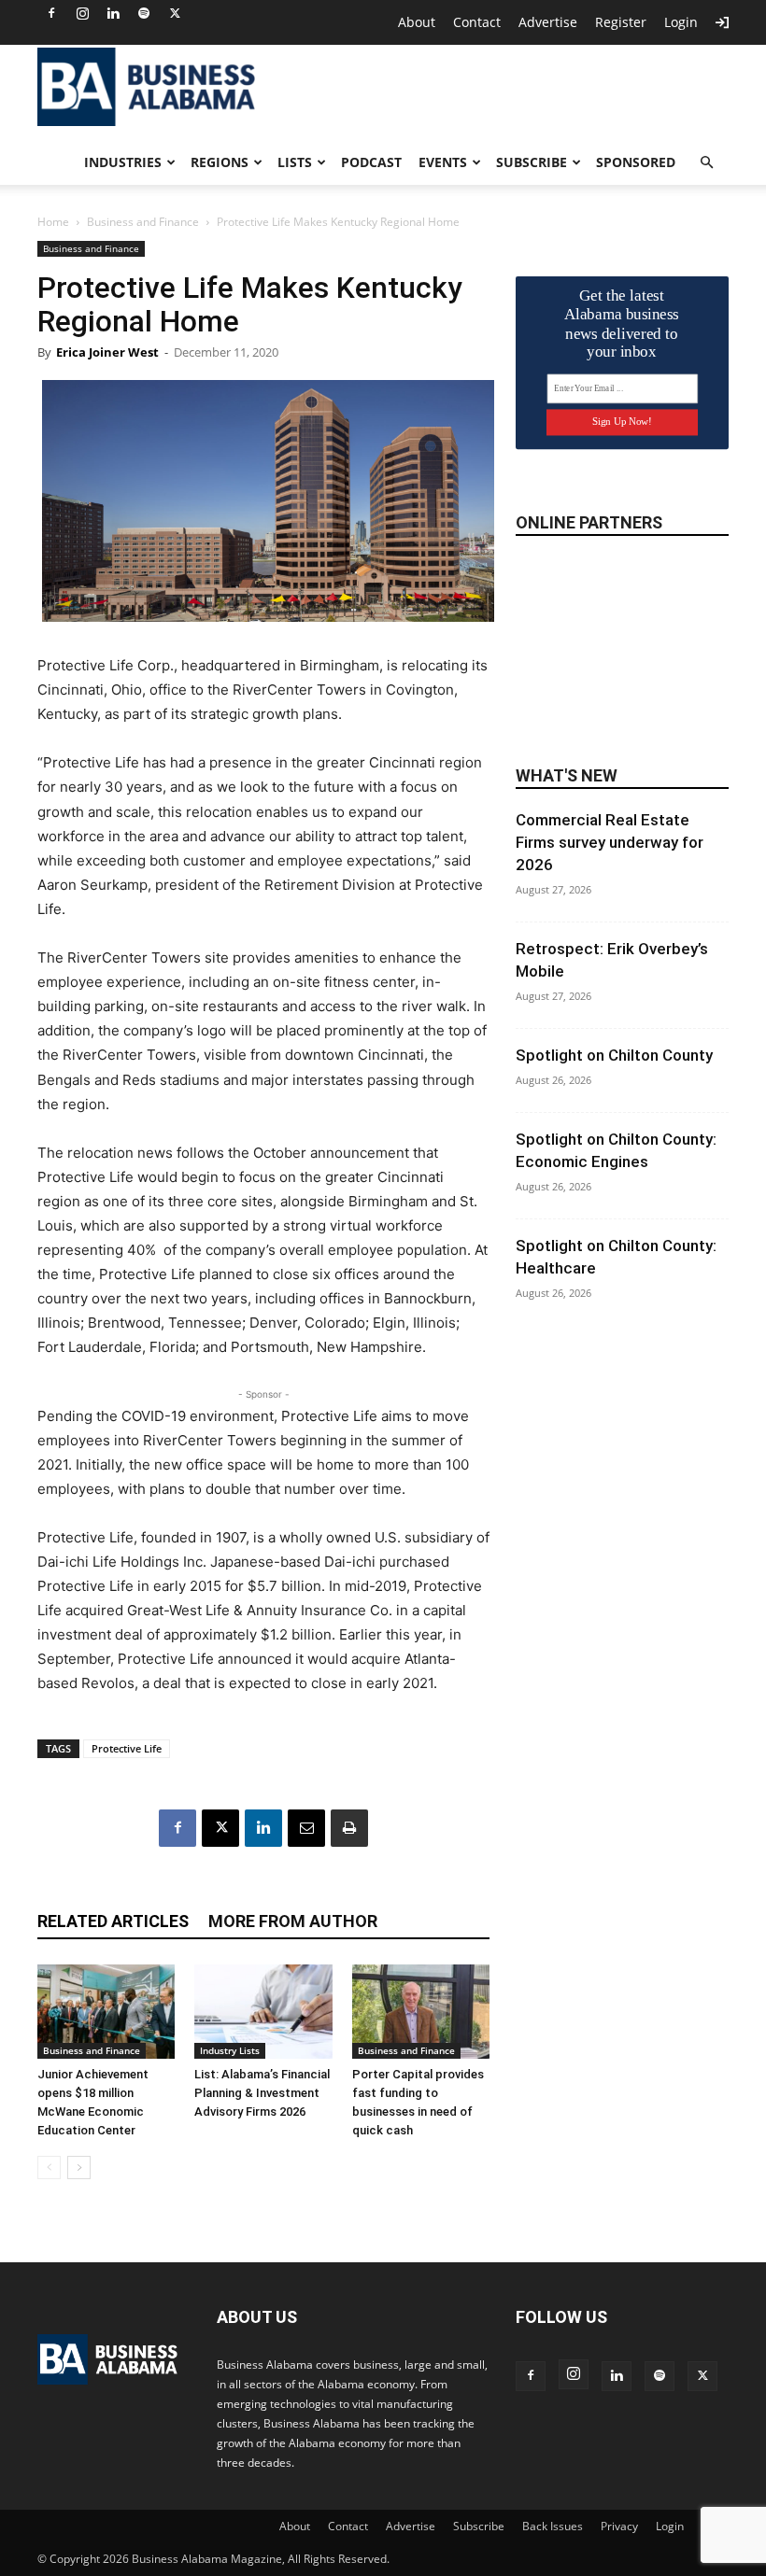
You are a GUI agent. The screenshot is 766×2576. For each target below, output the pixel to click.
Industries (123, 162)
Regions (220, 162)
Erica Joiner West (107, 352)
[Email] (306, 1828)
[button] (706, 163)
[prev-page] (49, 2168)
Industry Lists (230, 2050)
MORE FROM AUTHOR (293, 1921)
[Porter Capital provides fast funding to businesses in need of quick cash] (421, 2012)
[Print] (349, 1828)
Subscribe (532, 162)
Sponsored (636, 162)
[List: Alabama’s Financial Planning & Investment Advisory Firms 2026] (263, 2012)
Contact (477, 22)
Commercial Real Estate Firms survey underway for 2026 (610, 842)
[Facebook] (51, 13)
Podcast (371, 162)
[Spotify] (144, 13)
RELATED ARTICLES (113, 1921)
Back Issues (553, 2526)
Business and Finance (143, 222)
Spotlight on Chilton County (614, 1055)
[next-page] (79, 2168)
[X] (175, 13)
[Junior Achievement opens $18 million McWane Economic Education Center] (106, 2012)
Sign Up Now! (622, 422)
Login (681, 22)
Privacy (619, 2526)
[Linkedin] (113, 13)
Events (443, 162)
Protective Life (127, 1748)
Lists (295, 162)
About (417, 22)
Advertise (548, 22)
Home (53, 222)
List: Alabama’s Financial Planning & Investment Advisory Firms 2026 (262, 2093)
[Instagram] (82, 13)
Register (621, 22)
